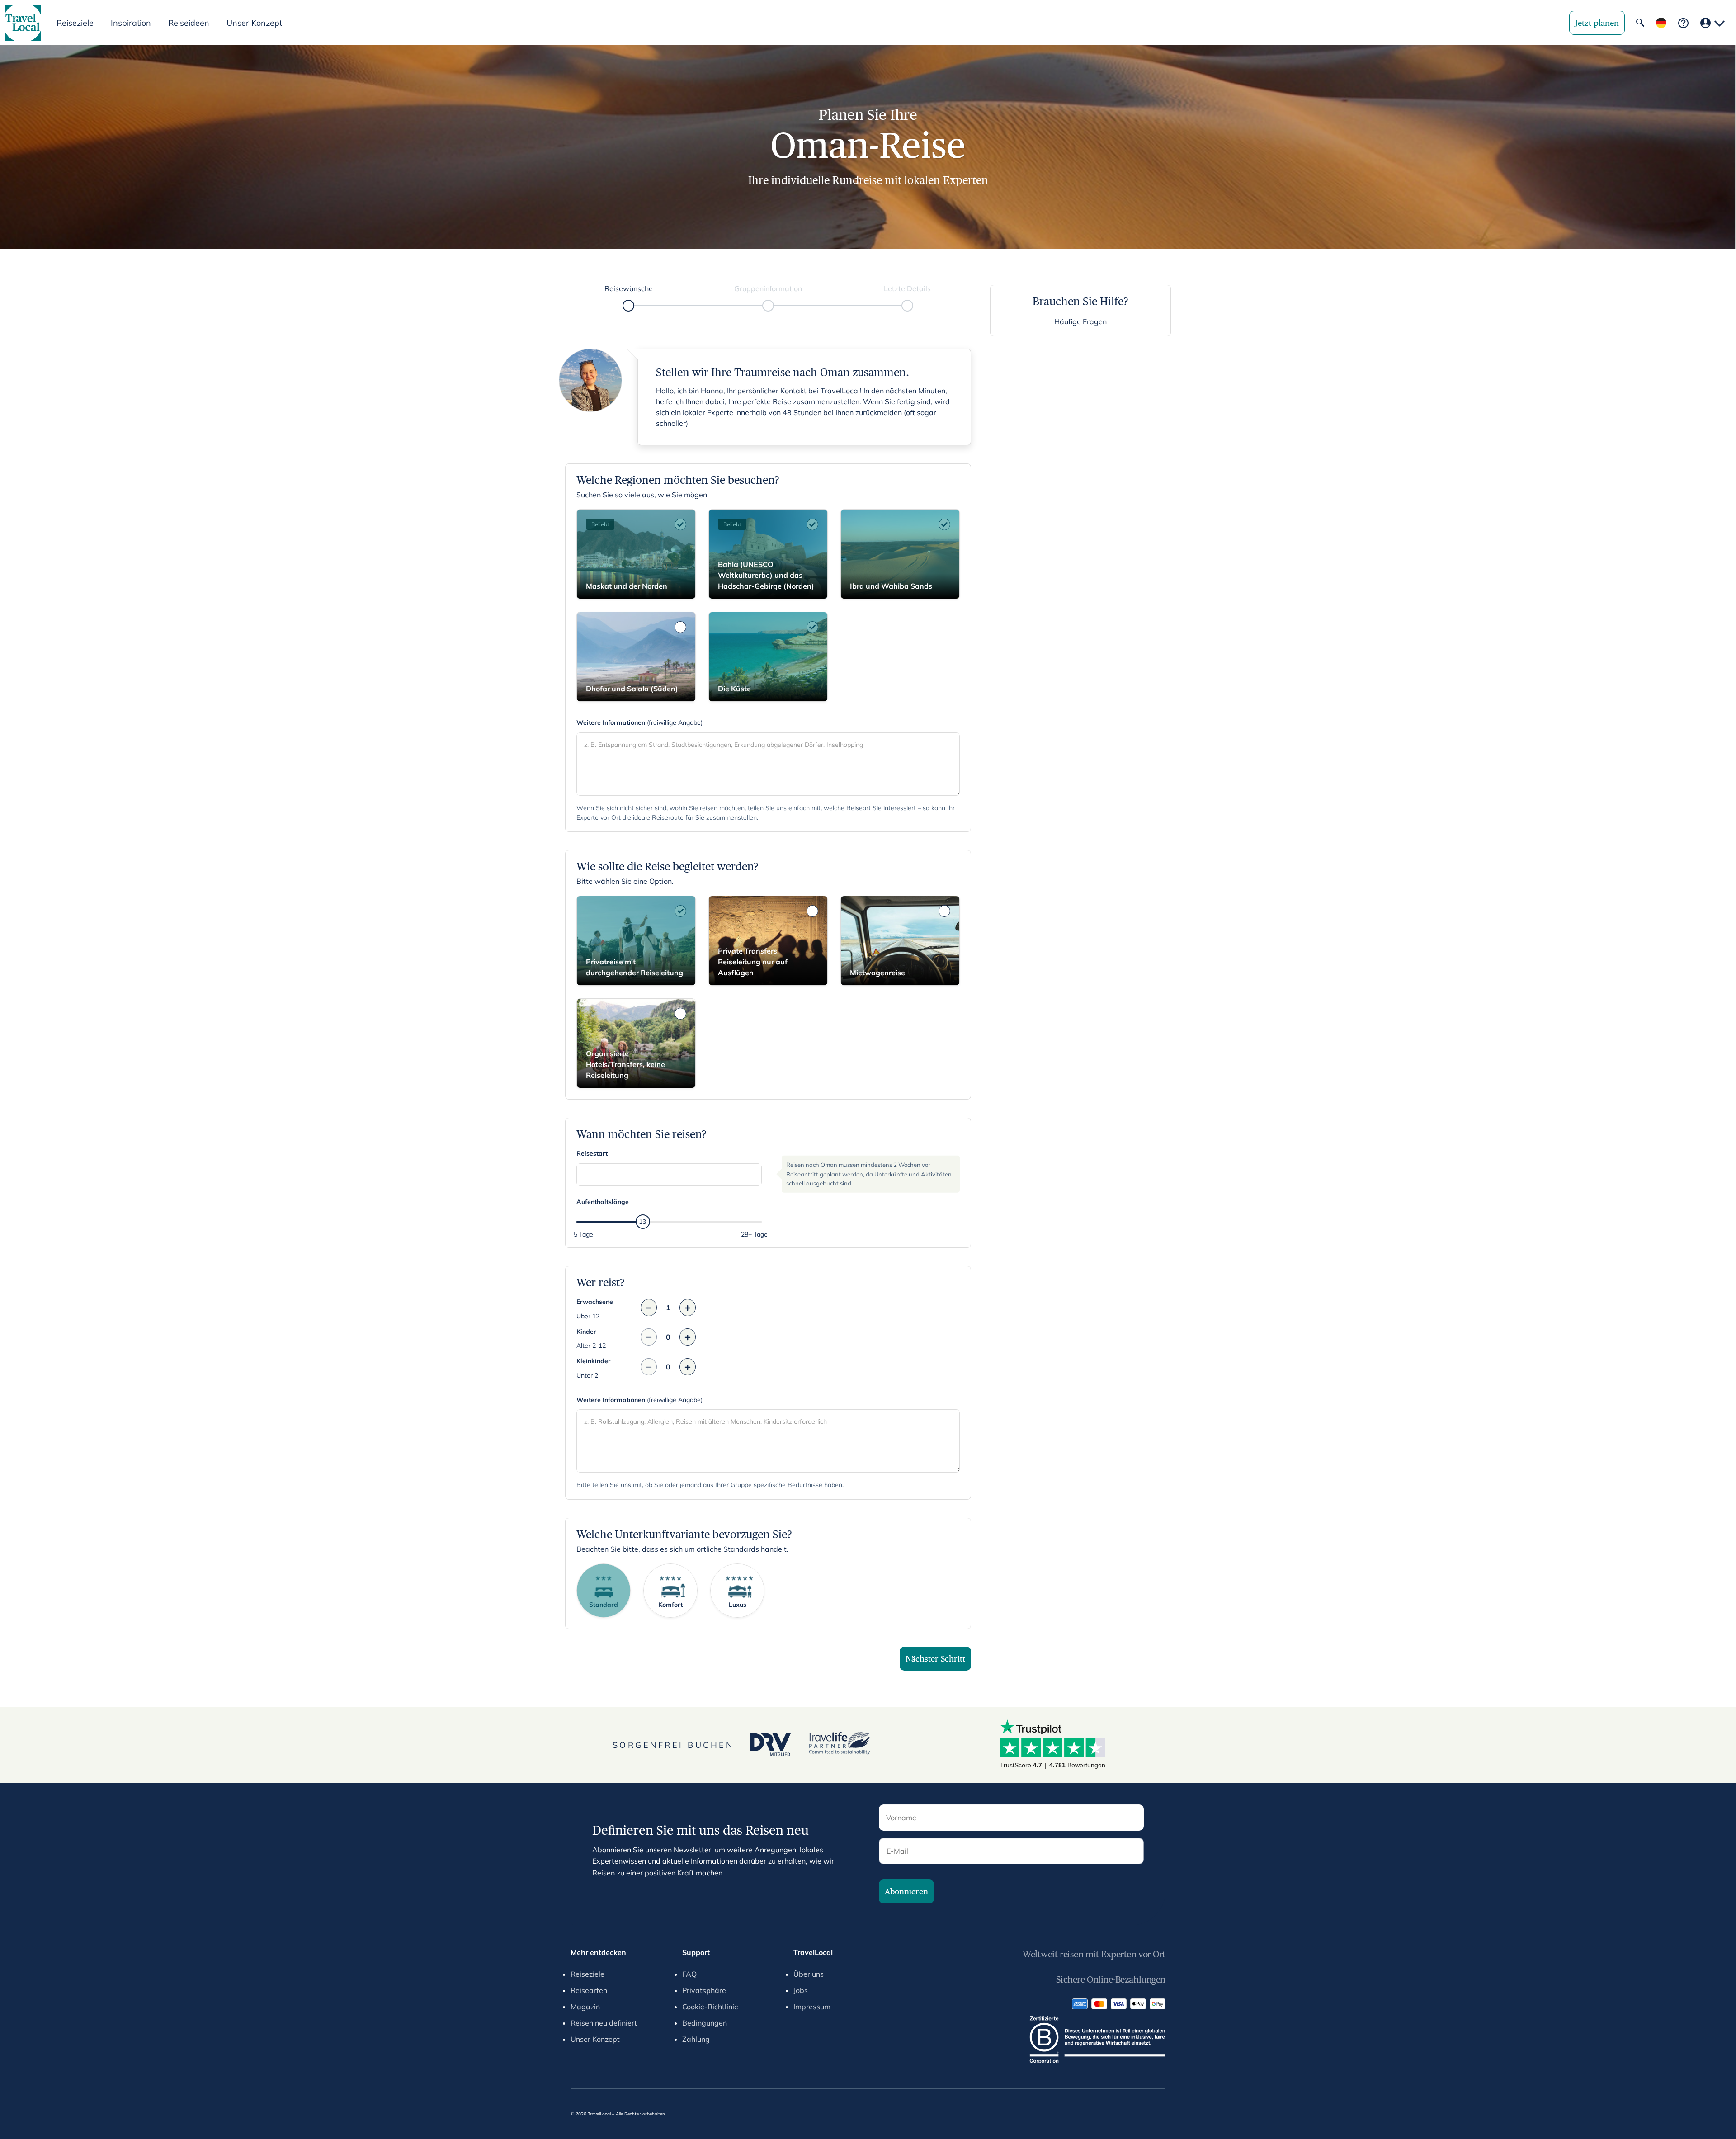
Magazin (585, 2007)
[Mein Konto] (1712, 23)
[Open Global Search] (1640, 23)
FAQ (689, 1974)
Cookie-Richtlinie (710, 2007)
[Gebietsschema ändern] (1661, 23)
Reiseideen (189, 23)
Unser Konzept (254, 23)
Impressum (812, 2007)
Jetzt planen (1597, 23)
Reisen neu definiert (604, 2023)
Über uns (809, 1974)
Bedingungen (705, 2023)
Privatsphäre (704, 1990)
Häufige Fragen (1080, 321)
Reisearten (589, 1990)
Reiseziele (587, 1974)
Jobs (801, 1990)
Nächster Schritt (935, 1659)
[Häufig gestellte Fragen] (1683, 23)
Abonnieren (906, 1891)
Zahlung (696, 2039)
